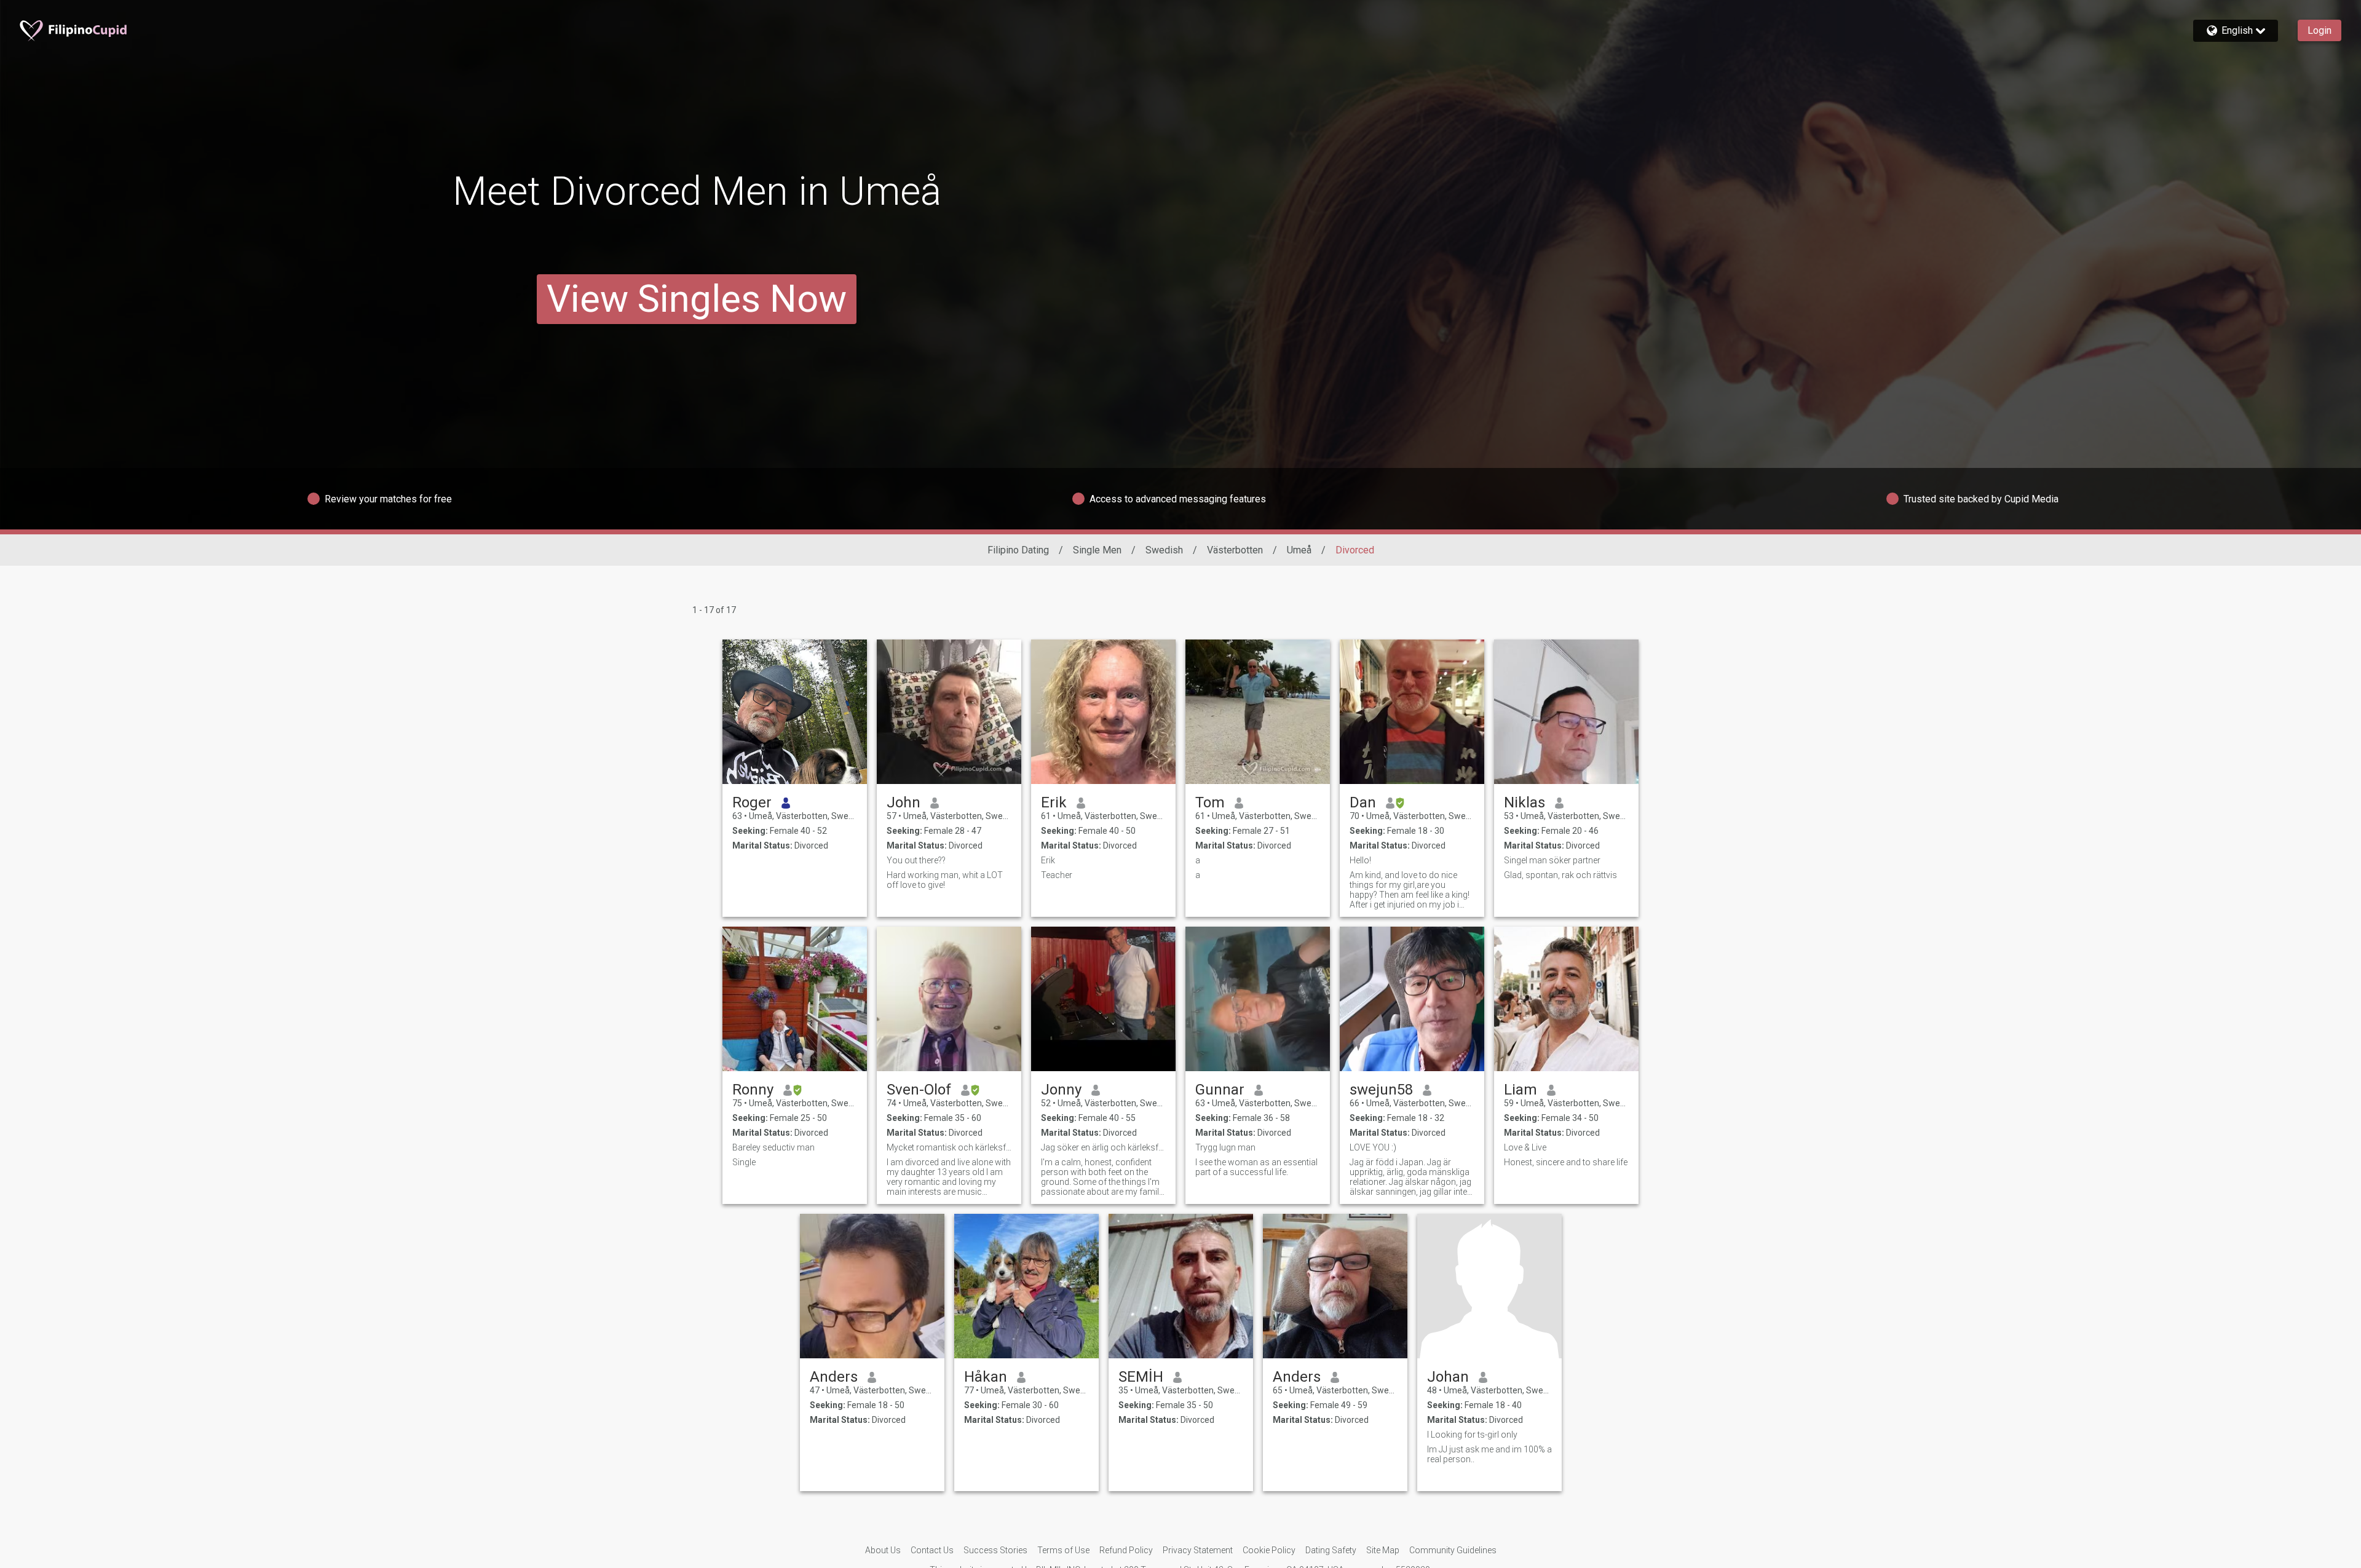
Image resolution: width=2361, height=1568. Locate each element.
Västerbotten (1235, 550)
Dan (1363, 802)
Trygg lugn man (1225, 1147)
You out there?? (916, 860)
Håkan (986, 1377)
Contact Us (932, 1550)
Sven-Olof (919, 1090)
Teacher (1057, 875)
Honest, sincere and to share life (1566, 1162)
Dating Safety (1331, 1550)
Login (2319, 30)
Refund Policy (1126, 1550)
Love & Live (1525, 1147)
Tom (1210, 802)
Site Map (1383, 1550)
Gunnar (1220, 1090)
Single (744, 1162)
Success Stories (995, 1550)
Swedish (1164, 550)
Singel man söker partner (1552, 860)
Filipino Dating (1018, 550)
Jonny (1061, 1090)
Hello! (1360, 860)
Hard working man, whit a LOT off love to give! (945, 880)
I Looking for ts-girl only (1472, 1435)
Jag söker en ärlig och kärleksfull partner (1103, 1147)
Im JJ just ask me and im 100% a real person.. (1489, 1454)
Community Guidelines (1453, 1550)
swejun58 (1381, 1090)
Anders (834, 1377)
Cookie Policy (1269, 1550)
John (904, 802)
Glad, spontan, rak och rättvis (1560, 875)
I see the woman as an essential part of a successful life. (1256, 1167)
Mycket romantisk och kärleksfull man (949, 1147)
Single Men (1097, 550)
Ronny (753, 1090)
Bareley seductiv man (773, 1147)
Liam (1521, 1090)
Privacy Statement (1198, 1550)
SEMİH (1141, 1377)
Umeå (1299, 550)
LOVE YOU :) (1373, 1147)
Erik (1054, 802)
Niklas (1525, 802)
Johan (1448, 1377)
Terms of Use (1063, 1550)
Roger (752, 802)
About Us (883, 1550)
